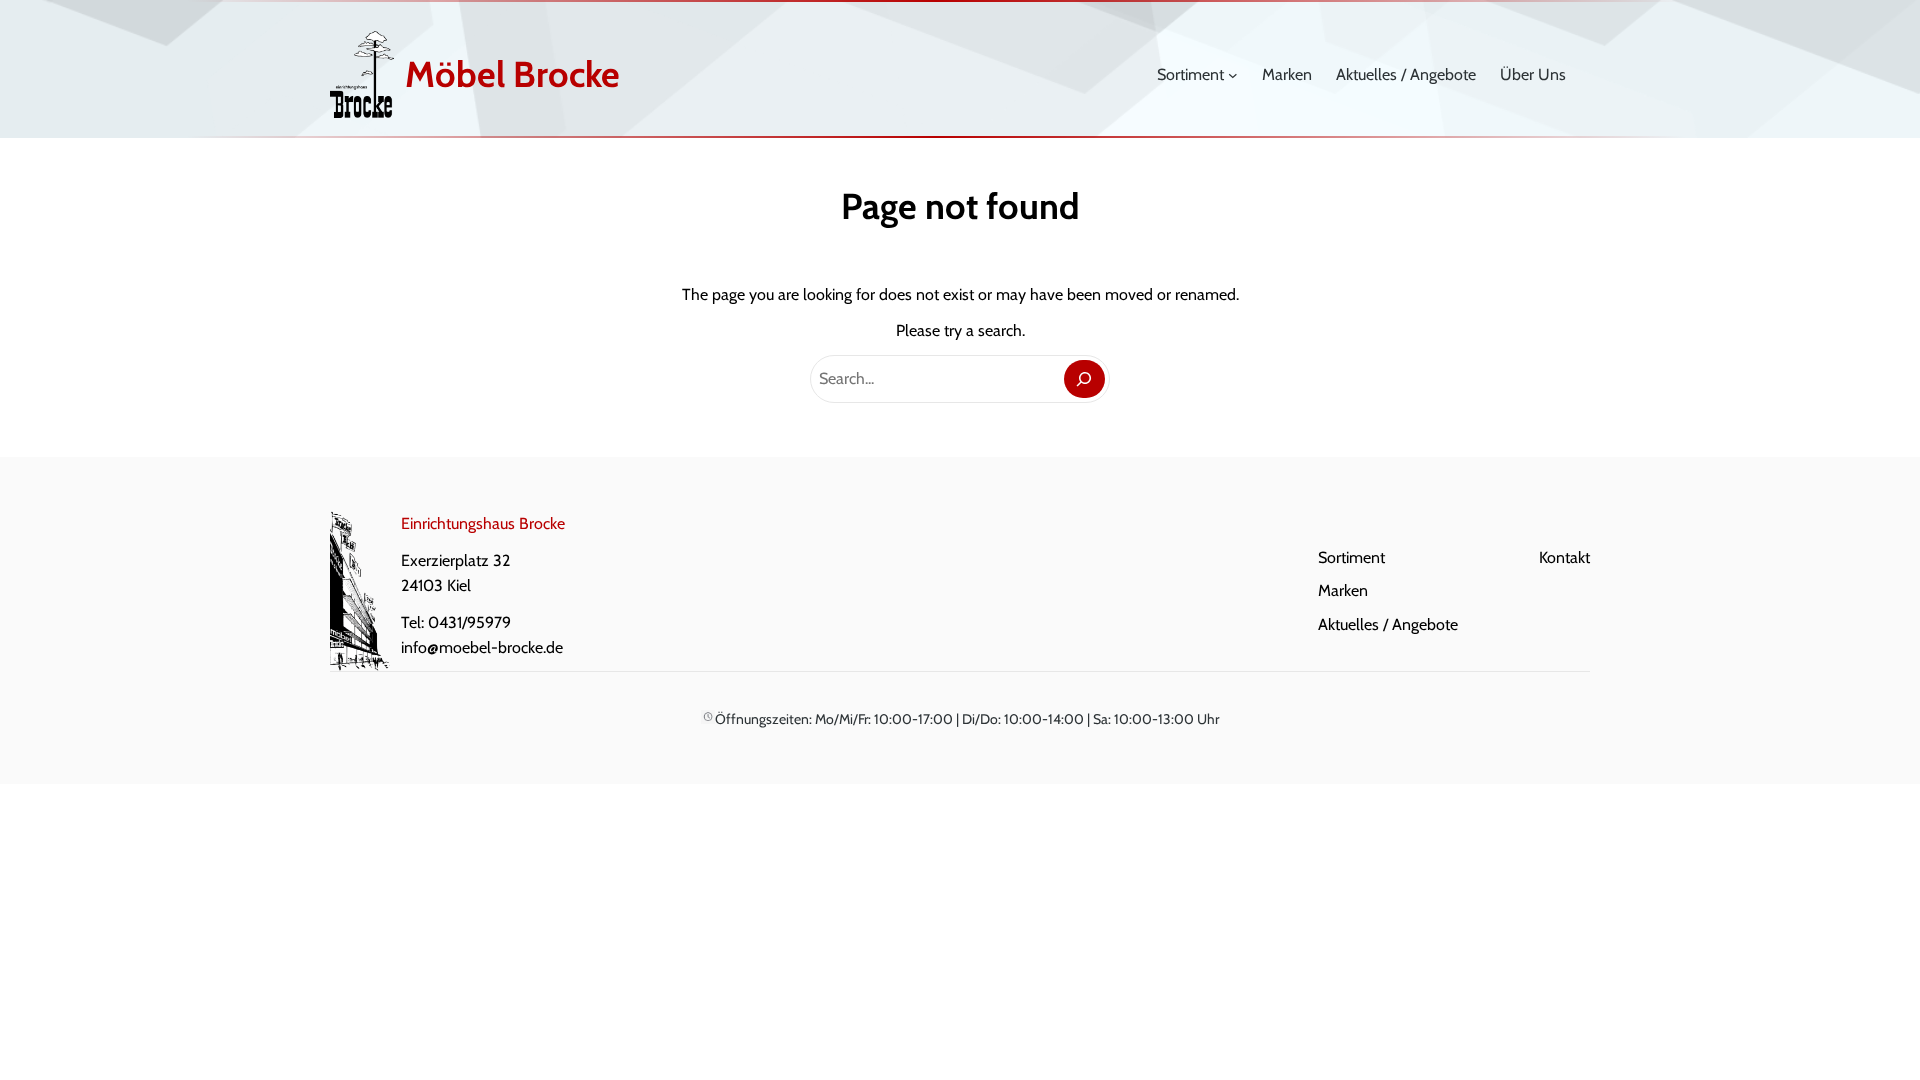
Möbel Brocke (512, 74)
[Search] (1084, 379)
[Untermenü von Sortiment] (1233, 75)
